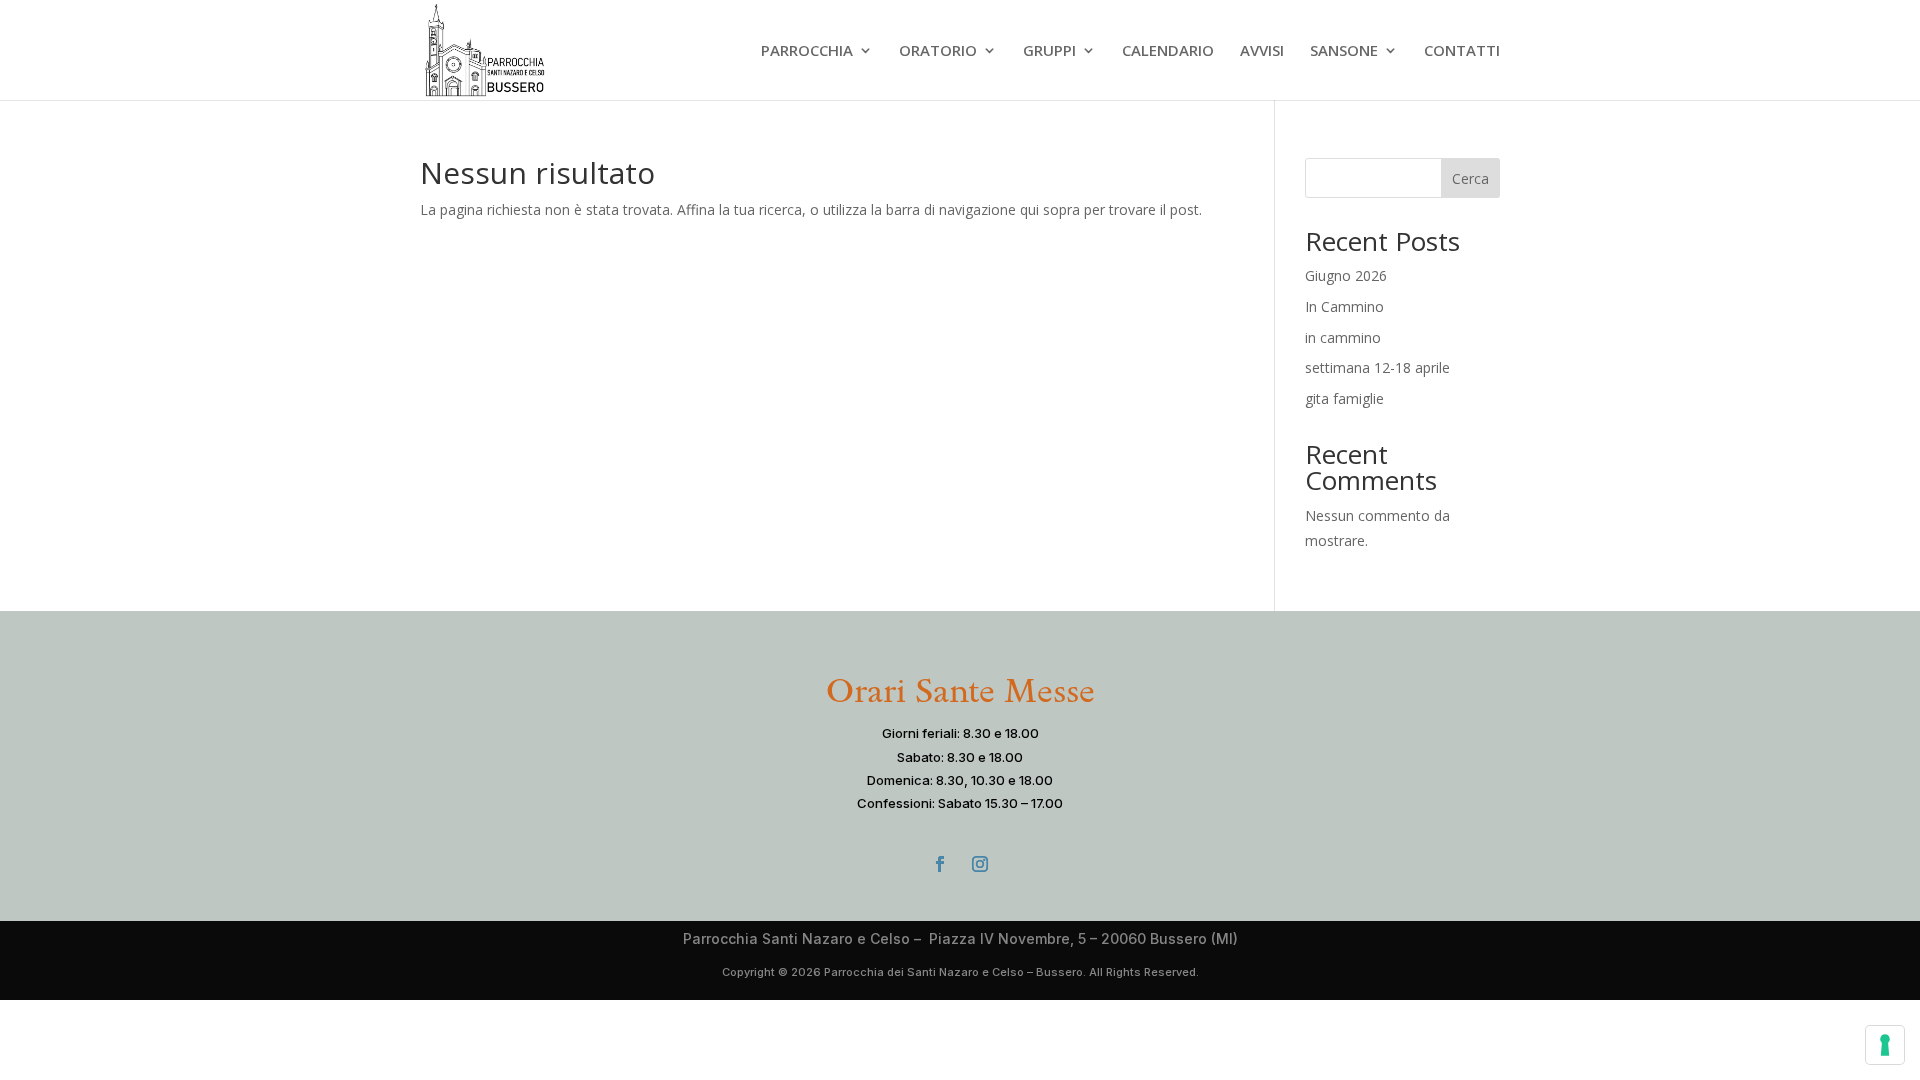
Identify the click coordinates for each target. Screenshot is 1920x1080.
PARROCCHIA (807, 51)
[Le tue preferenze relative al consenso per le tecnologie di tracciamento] (1885, 1045)
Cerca (1470, 178)
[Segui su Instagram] (980, 864)
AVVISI (1262, 51)
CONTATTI (1462, 51)
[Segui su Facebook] (940, 864)
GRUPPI (1049, 51)
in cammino (1343, 337)
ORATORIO (938, 51)
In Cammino (1344, 306)
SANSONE (1344, 51)
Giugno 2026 (1346, 275)
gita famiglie (1344, 398)
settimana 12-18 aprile (1377, 367)
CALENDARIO (1168, 51)
